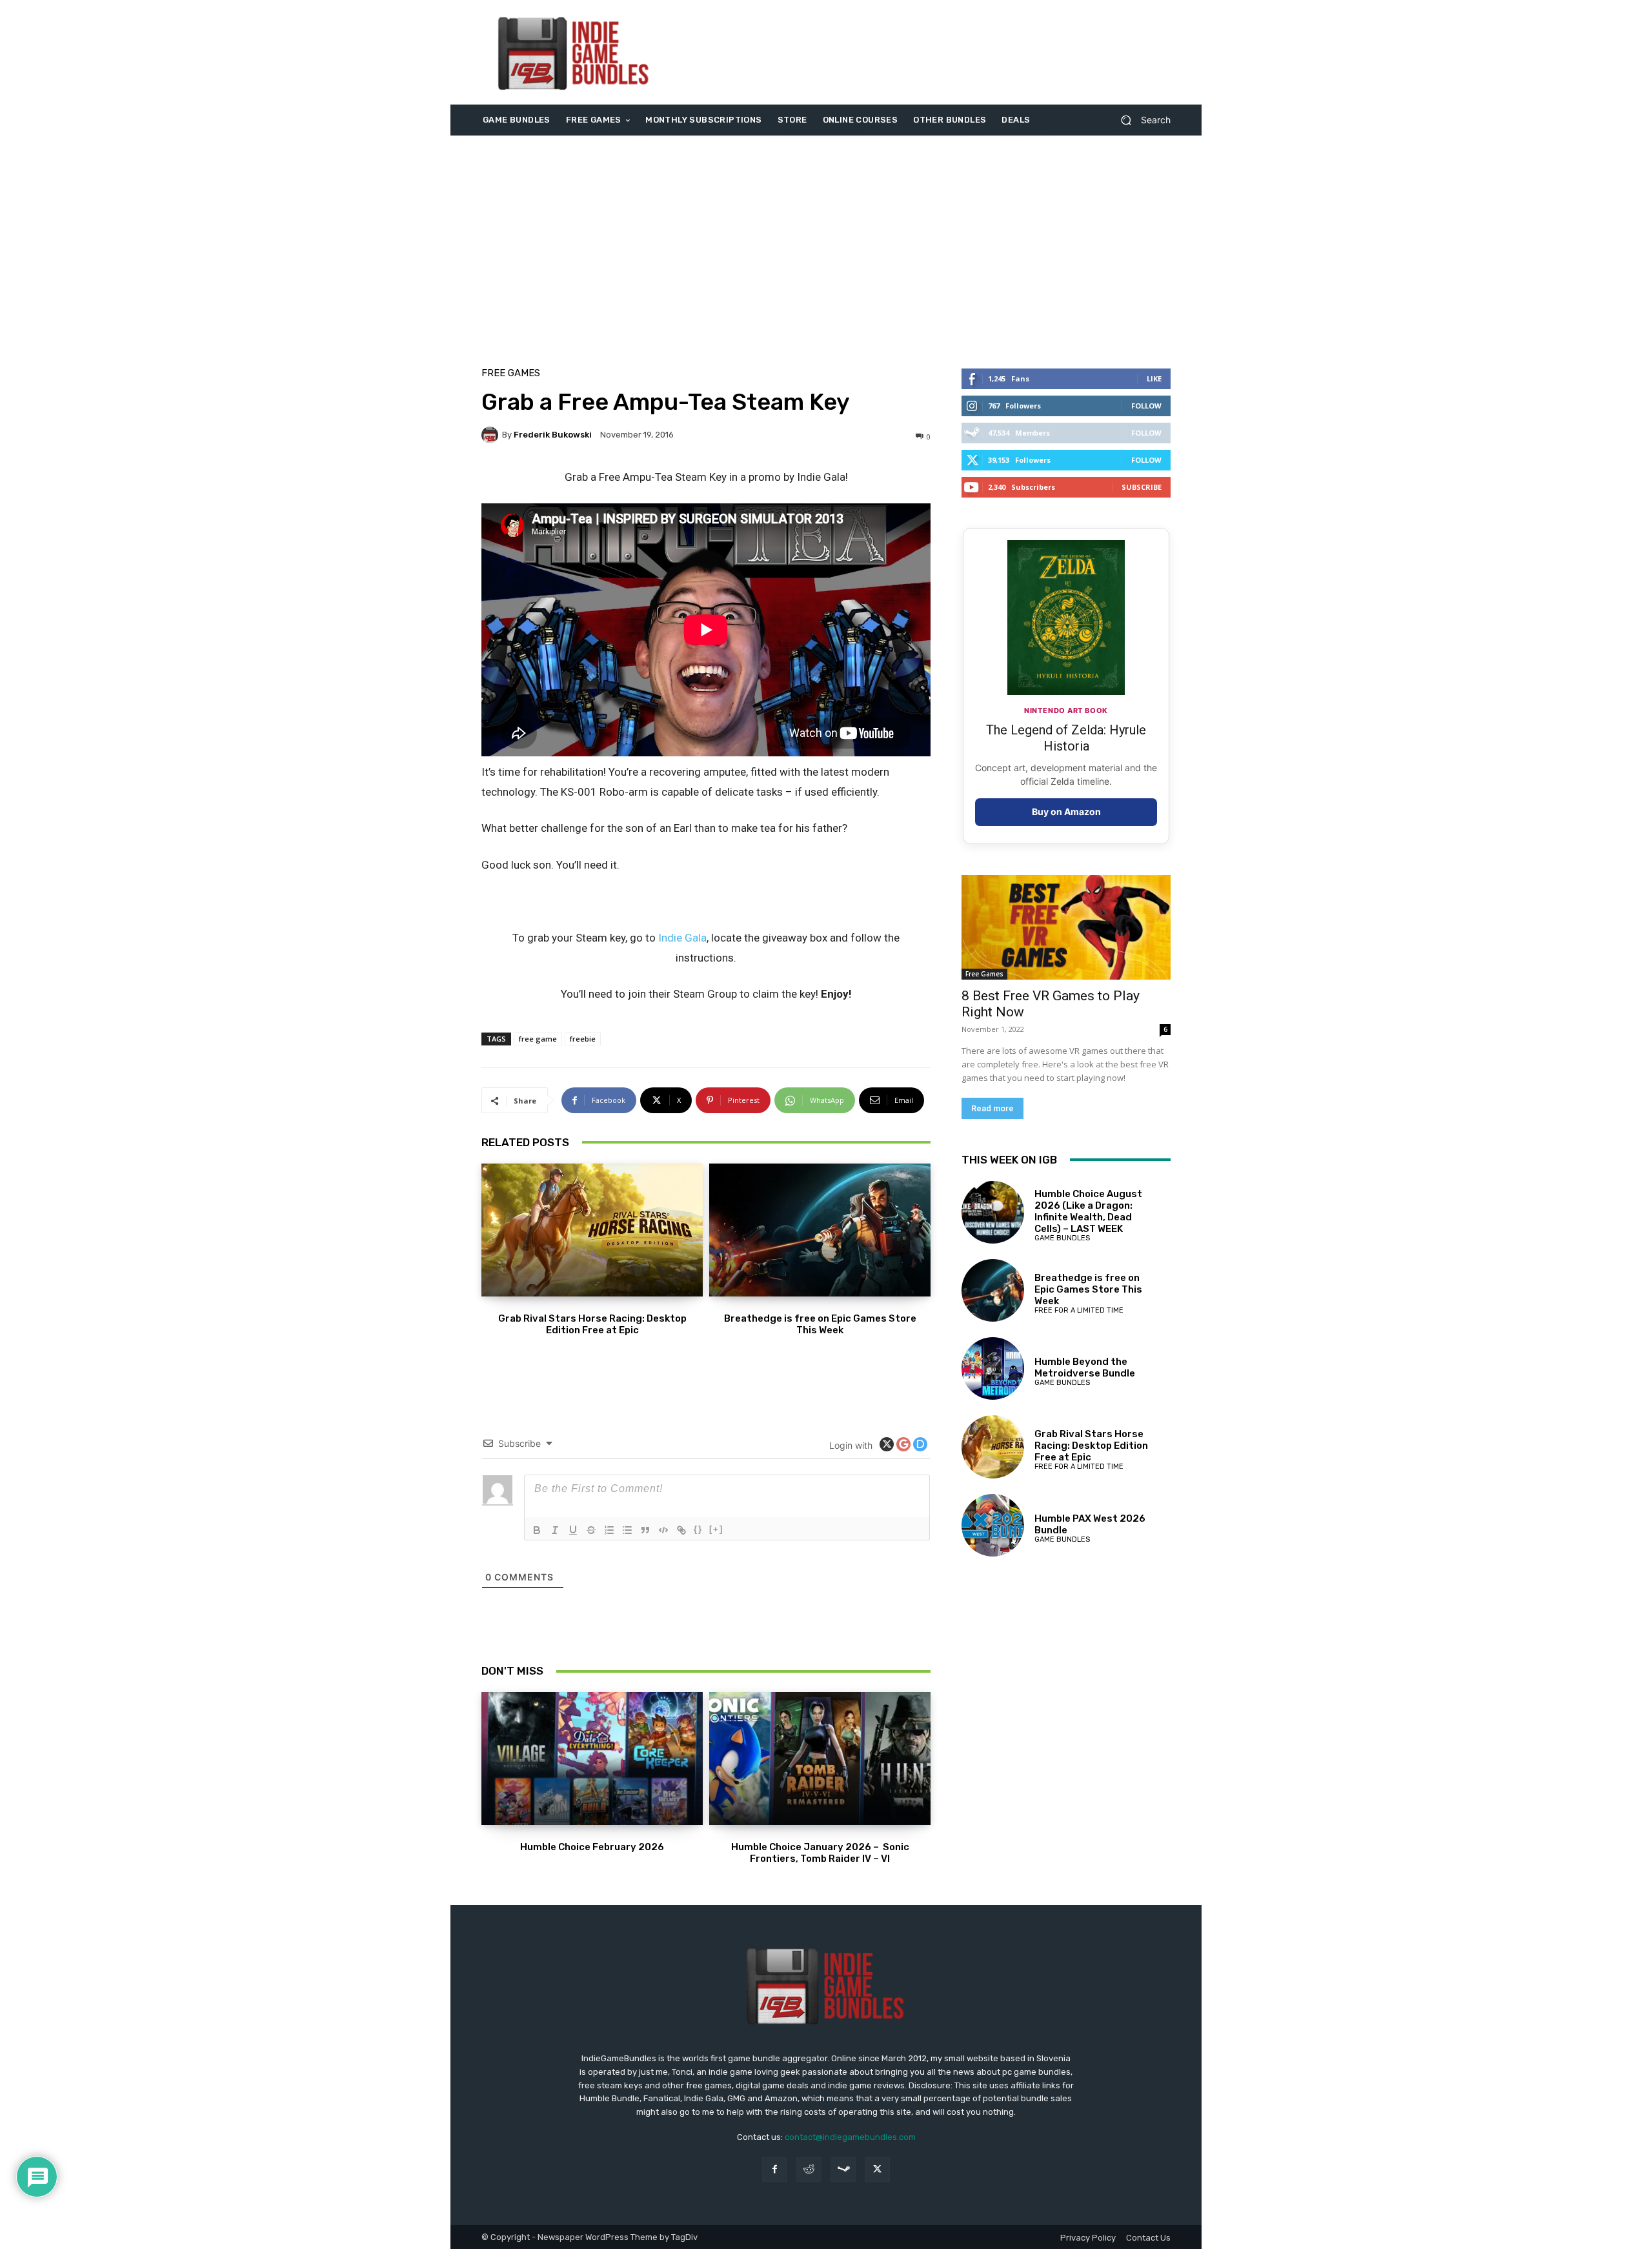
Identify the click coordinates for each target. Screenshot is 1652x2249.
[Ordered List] (609, 1530)
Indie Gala (682, 938)
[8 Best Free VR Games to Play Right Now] (1066, 927)
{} (698, 1529)
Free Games (511, 373)
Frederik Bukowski (553, 435)
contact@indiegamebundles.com (850, 2137)
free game (538, 1039)
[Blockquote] (645, 1530)
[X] (877, 2169)
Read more (992, 1108)
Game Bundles (1062, 1238)
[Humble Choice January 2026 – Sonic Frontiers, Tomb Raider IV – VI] (820, 1759)
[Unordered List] (627, 1530)
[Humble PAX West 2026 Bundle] (993, 1525)
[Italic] (555, 1530)
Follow (1146, 406)
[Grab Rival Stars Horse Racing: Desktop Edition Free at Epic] (592, 1230)
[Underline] (573, 1530)
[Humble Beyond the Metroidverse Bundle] (993, 1368)
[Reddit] (809, 2169)
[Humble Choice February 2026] (592, 1759)
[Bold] (537, 1530)
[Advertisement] (934, 52)
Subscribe (1142, 487)
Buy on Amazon (1066, 812)
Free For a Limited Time (1079, 1310)
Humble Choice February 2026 (592, 1847)
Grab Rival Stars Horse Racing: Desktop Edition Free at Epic (592, 1324)
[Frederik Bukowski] (492, 435)
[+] (716, 1529)
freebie (583, 1039)
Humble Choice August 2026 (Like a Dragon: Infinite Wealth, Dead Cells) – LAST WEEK (1088, 1211)
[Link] (681, 1530)
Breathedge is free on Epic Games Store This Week (820, 1324)
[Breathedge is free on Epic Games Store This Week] (820, 1230)
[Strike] (591, 1530)
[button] (1141, 120)
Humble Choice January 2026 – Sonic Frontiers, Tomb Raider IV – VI (820, 1853)
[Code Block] (663, 1530)
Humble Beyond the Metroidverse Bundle (1085, 1367)
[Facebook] (775, 2169)
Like (1154, 378)
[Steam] (843, 2169)
